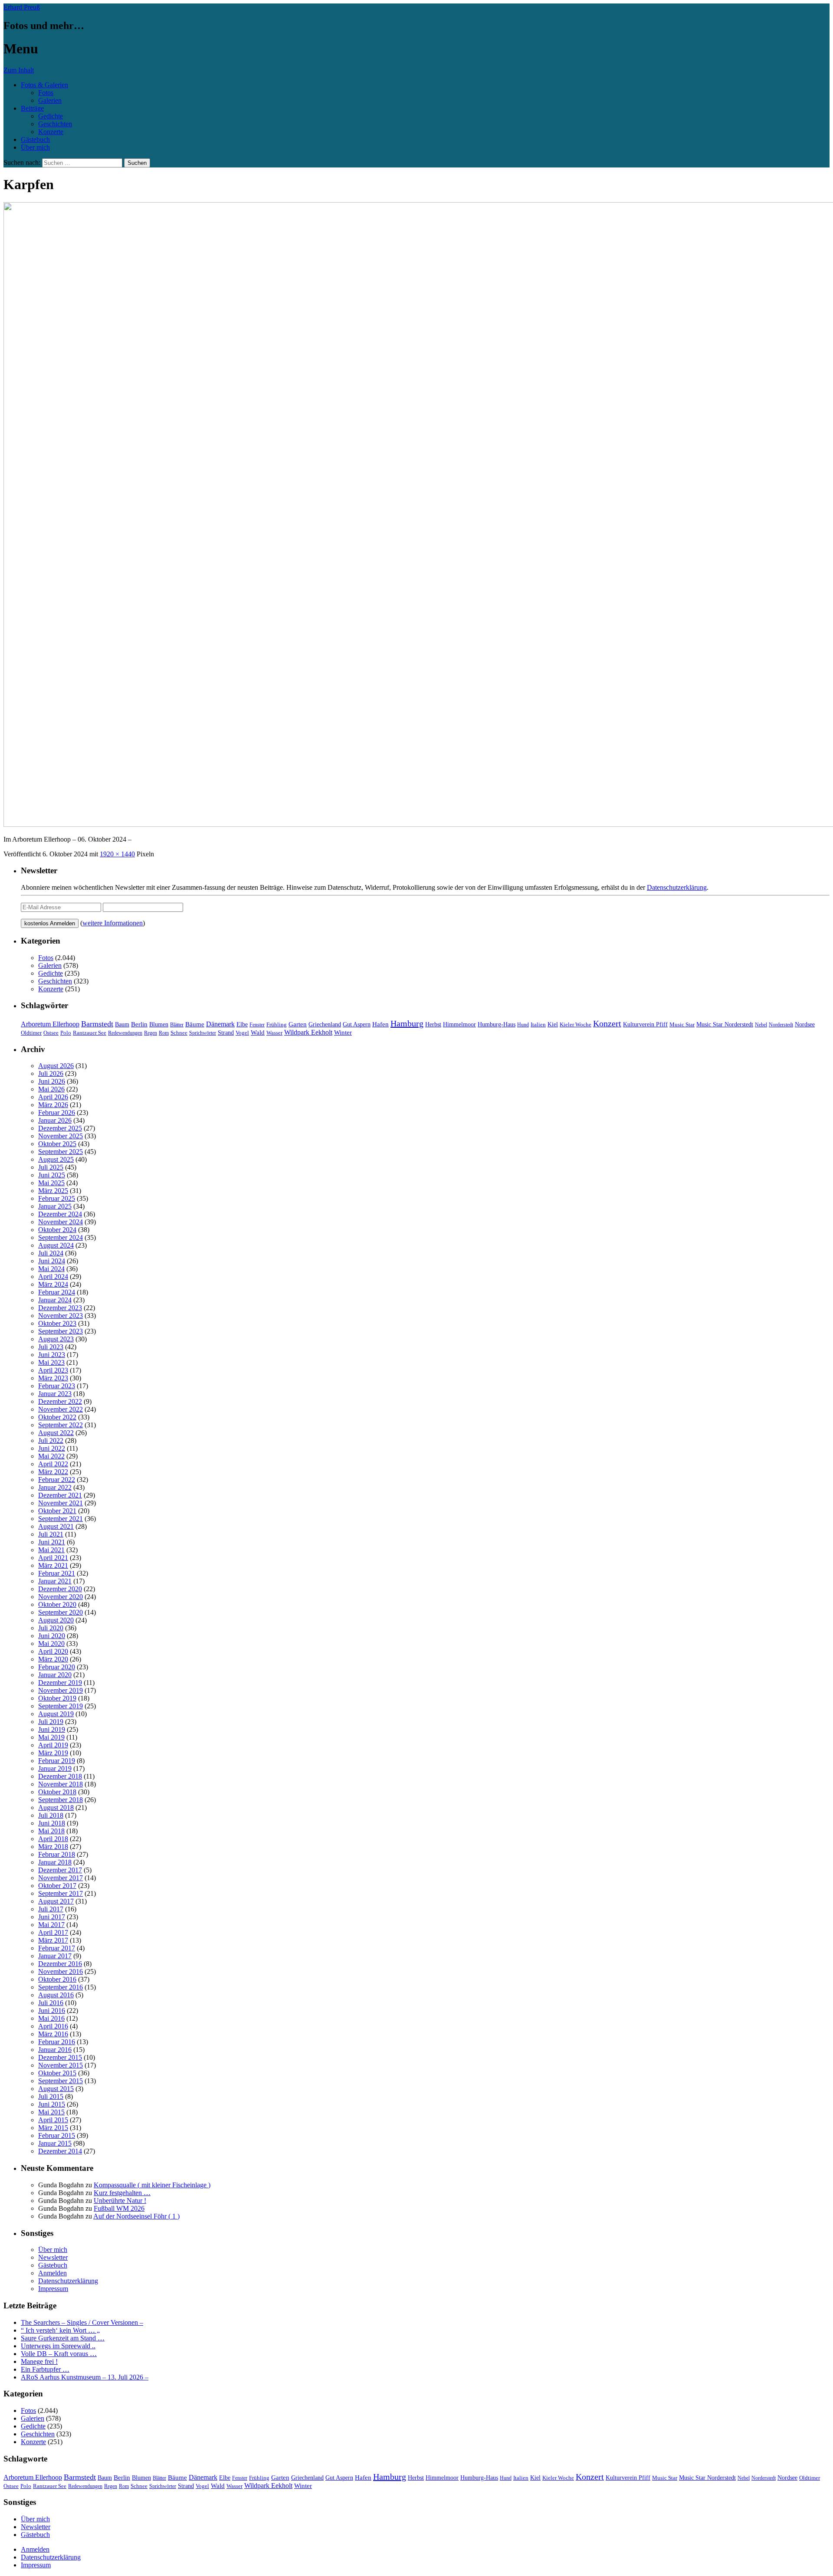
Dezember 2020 (60, 1589)
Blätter (177, 1025)
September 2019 (61, 1706)
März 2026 (53, 1105)
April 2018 (53, 1839)
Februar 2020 (57, 1667)
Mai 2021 (51, 1550)
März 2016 (53, 2034)
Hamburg (407, 1023)
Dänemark (220, 1024)
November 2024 (61, 1222)
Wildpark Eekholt (308, 1032)
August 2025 (56, 1159)
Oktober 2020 (57, 1604)
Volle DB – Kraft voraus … (59, 2354)
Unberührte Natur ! (120, 2201)
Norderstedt (781, 1025)
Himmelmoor (459, 1024)
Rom (164, 1033)
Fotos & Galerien (44, 85)
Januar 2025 (55, 1206)
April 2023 (53, 1370)
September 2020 (61, 1612)
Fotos (46, 93)
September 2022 (61, 1425)
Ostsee (51, 1033)
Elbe (242, 1024)
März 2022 (53, 1472)
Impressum (53, 2289)
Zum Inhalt (19, 70)
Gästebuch (35, 139)
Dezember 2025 (60, 1128)
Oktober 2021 (57, 1511)
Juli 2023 (51, 1347)
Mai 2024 (51, 1269)
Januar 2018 (55, 1862)
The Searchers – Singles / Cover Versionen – (82, 2322)
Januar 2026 (55, 1120)
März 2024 (53, 1284)
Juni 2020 (52, 1636)
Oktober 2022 (57, 1417)
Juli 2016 (51, 2003)
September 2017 (61, 1893)
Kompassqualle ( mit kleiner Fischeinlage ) (152, 2185)
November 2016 (61, 1971)
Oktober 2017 (57, 1886)
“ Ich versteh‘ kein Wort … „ (60, 2330)
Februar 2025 (57, 1198)
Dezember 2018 (60, 1776)
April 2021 (53, 1558)
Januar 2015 (55, 2143)
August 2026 (56, 1066)
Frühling (277, 1025)
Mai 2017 (51, 1925)
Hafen (380, 1024)
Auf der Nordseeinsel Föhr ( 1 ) (136, 2216)
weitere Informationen (113, 923)
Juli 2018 (51, 1815)
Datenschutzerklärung (677, 887)
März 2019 (53, 1753)
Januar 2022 (55, 1487)
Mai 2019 (51, 1737)
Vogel (242, 1033)
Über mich (35, 147)
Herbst (433, 1024)
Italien (538, 1025)
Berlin (139, 1024)
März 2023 (53, 1378)
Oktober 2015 (57, 2073)
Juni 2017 (52, 1917)
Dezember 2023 (60, 1308)
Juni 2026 (52, 1081)
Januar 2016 (55, 2050)
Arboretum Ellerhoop (50, 1024)
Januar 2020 (55, 1675)
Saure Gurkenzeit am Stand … (63, 2338)
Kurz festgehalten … (122, 2193)
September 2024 (61, 1237)
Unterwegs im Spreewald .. (58, 2346)
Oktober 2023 (57, 1323)
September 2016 (61, 1987)
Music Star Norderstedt (725, 1024)
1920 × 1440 (117, 854)
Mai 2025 (51, 1183)
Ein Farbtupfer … (45, 2369)
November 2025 (61, 1136)
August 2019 (56, 1714)
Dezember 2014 (60, 2151)
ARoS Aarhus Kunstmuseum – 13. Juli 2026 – (85, 2377)
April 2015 (53, 2120)
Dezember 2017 (60, 1870)
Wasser (274, 1033)
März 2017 (53, 1940)
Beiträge (32, 108)
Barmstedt (97, 1024)
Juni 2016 (52, 2011)
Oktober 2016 (57, 1979)
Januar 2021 (55, 1581)
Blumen (159, 1024)
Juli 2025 (51, 1167)
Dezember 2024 (60, 1214)
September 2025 (61, 1152)
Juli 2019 (51, 1722)
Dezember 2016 (60, 1964)
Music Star (682, 1024)
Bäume (195, 1024)
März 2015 (53, 2128)
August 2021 (56, 1526)
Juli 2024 (51, 1253)
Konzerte (51, 132)
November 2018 (61, 1784)
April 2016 (53, 2026)
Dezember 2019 (60, 1683)
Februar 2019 (57, 1761)
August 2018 (56, 1807)
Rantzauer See (90, 1033)
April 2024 (53, 1277)
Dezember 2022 (60, 1401)
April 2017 (53, 1932)
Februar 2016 (57, 2042)
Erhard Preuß (22, 7)
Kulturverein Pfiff (645, 1024)
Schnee (179, 1033)
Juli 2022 (51, 1440)
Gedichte (51, 116)
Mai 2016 (51, 2018)
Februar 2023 (57, 1386)
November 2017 (61, 1878)
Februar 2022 (57, 1480)
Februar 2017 (57, 1948)
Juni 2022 (52, 1448)
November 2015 (61, 2065)
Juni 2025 (52, 1175)
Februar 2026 (57, 1113)
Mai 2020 (51, 1644)
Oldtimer (31, 1033)
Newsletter (53, 2257)
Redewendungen (125, 1033)
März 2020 (53, 1659)
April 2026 (53, 1097)
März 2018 (53, 1847)
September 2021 (61, 1519)
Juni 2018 (52, 1823)
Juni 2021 (52, 1542)
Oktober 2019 (57, 1698)
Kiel (553, 1024)
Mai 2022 (51, 1456)
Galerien (50, 100)
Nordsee (805, 1024)
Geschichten (55, 124)
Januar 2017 (55, 1956)
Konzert (607, 1024)
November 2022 (61, 1409)
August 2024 (56, 1245)
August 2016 (56, 1995)
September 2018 (61, 1800)
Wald (258, 1032)
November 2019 (61, 1690)
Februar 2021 (57, 1573)
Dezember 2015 (60, 2057)
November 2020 (61, 1597)
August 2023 (56, 1339)
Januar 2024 (55, 1300)
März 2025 (53, 1191)
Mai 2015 (51, 2112)
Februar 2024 (57, 1292)
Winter (343, 1032)
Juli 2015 (51, 2096)
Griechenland (325, 1024)
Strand (226, 1033)
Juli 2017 (51, 1909)
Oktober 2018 (57, 1792)
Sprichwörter (203, 1033)
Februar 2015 (57, 2135)
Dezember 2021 (60, 1495)
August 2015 (56, 2089)
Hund (523, 1025)
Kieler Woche (576, 1024)
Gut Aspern (357, 1024)
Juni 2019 (52, 1729)
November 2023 (61, 1316)
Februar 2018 (57, 1854)
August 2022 (56, 1433)
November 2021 (61, 1503)
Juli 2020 (51, 1628)
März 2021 (53, 1565)
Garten (298, 1024)
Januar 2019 (55, 1768)
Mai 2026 (51, 1089)
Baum (122, 1024)
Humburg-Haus (497, 1024)
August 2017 (56, 1901)
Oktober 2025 (57, 1144)
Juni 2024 (52, 1261)
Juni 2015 (52, 2104)
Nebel (761, 1025)
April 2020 (53, 1651)
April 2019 (53, 1745)
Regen (151, 1033)
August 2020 (56, 1620)
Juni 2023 (52, 1355)
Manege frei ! (39, 2361)
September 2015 (61, 2081)
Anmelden (52, 2273)
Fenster (257, 1025)
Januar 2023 (55, 1394)
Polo (66, 1033)
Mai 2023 (51, 1362)
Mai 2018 (51, 1831)
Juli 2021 (51, 1534)
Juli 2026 (51, 1073)
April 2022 (53, 1464)
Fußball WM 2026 (119, 2208)
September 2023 (61, 1331)
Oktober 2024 (57, 1230)
